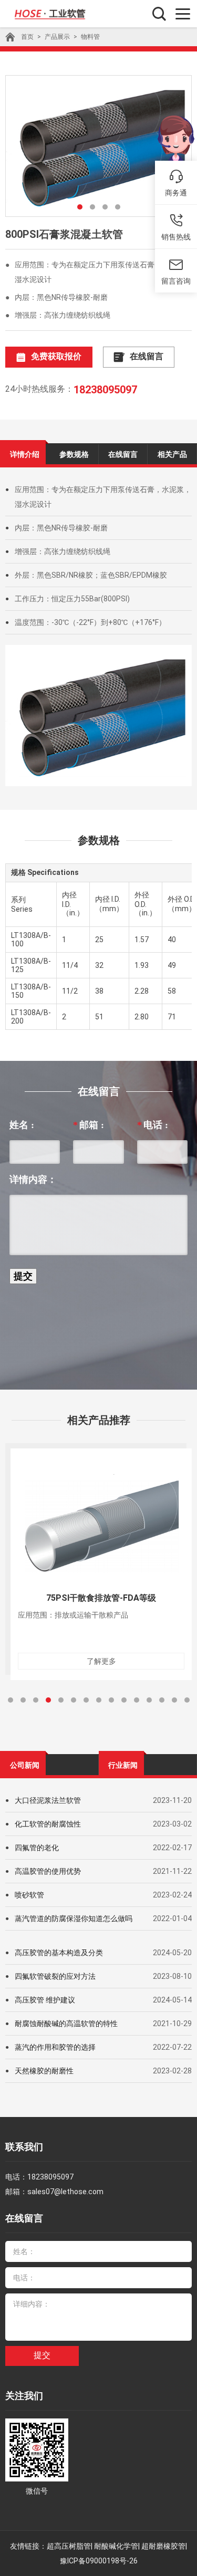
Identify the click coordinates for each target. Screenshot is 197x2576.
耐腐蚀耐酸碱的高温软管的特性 (66, 2024)
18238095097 (105, 390)
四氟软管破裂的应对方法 (55, 1976)
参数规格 (74, 454)
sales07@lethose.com (65, 2192)
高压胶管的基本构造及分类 (59, 1953)
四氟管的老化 (37, 1848)
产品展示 (57, 37)
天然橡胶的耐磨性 (44, 2071)
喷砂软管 (29, 1895)
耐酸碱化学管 (116, 2546)
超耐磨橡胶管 (163, 2546)
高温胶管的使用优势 (48, 1871)
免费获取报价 (56, 356)
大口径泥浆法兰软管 (48, 1800)
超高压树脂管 (69, 2546)
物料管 (90, 37)
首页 (27, 37)
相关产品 (172, 454)
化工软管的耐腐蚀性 (48, 1824)
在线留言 (147, 356)
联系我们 (24, 2147)
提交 (42, 2355)
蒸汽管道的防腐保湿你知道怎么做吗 (74, 1918)
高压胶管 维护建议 (45, 2000)
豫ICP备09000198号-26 (99, 2561)
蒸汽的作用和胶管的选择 (55, 2047)
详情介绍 (25, 454)
